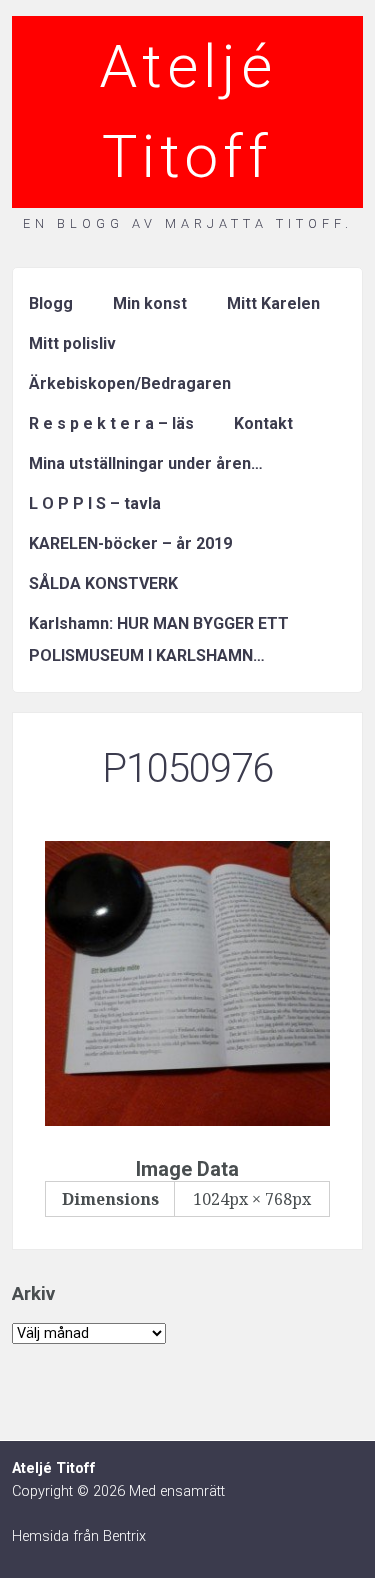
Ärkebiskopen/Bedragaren (130, 383)
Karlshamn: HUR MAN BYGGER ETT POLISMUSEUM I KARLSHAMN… (159, 639)
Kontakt (263, 423)
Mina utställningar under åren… (146, 463)
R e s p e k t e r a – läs (111, 423)
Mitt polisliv (72, 343)
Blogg (51, 303)
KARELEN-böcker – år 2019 (130, 543)
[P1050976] (187, 1120)
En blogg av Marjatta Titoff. (188, 223)
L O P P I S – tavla (95, 503)
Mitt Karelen (273, 303)
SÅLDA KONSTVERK (103, 583)
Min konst (150, 303)
